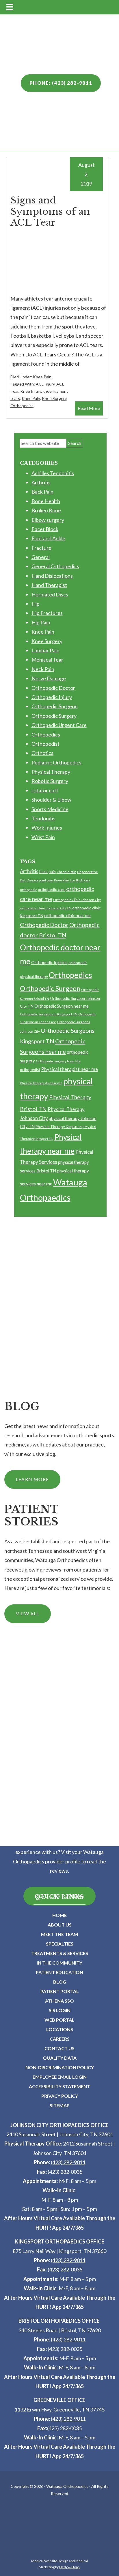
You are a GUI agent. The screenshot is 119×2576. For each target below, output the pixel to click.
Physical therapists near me (41, 1083)
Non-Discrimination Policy (60, 2067)
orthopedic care (52, 889)
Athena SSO (59, 2001)
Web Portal (59, 2020)
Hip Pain (41, 622)
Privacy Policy (60, 2096)
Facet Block (45, 529)
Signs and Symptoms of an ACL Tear (50, 211)
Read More (89, 408)
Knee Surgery (54, 398)
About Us (60, 1925)
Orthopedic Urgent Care (59, 725)
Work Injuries (47, 828)
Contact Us (59, 2048)
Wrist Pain (43, 837)
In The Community (59, 1963)
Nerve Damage (49, 678)
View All (28, 1613)
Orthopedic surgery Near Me (58, 1061)
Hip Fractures (47, 613)
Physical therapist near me (69, 1069)
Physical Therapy (51, 772)
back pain (48, 872)
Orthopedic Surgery (54, 716)
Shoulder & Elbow (51, 800)
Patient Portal (60, 1991)
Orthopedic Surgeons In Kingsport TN (49, 1014)
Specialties (60, 1944)
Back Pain (42, 492)
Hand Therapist (49, 585)
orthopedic (28, 890)
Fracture (41, 548)
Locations (60, 2029)
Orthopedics (22, 406)
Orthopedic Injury (52, 697)
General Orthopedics (55, 566)
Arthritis (41, 482)
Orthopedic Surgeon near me (62, 1006)
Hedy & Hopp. (70, 2567)
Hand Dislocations (52, 576)
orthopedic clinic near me (67, 915)
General (41, 557)
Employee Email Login (60, 2077)
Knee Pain (42, 377)
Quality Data (60, 2058)
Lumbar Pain (45, 650)
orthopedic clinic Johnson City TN (46, 908)
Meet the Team (59, 1934)
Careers (60, 2039)
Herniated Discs (50, 594)
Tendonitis (43, 818)
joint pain (46, 880)
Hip (36, 604)
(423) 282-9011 (68, 2162)
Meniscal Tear (47, 660)
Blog (60, 1982)
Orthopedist (45, 744)
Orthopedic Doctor (53, 688)
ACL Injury (45, 384)
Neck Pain (43, 669)
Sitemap (60, 2105)
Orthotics (42, 753)
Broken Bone (46, 510)
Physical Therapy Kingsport (59, 1127)
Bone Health (46, 501)
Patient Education (59, 1972)
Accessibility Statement (59, 2086)
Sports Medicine (50, 809)
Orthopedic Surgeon (55, 706)
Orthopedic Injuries (49, 962)
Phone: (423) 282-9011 (61, 83)
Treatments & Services (60, 1953)
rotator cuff (45, 790)
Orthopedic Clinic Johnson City (77, 900)
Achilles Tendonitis (53, 473)
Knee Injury (31, 391)
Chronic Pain (66, 872)
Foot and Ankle (48, 538)
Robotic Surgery (50, 781)
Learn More (32, 1479)
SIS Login (60, 2010)
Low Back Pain (80, 880)
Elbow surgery (48, 520)
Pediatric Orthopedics (56, 762)
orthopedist (30, 1070)
